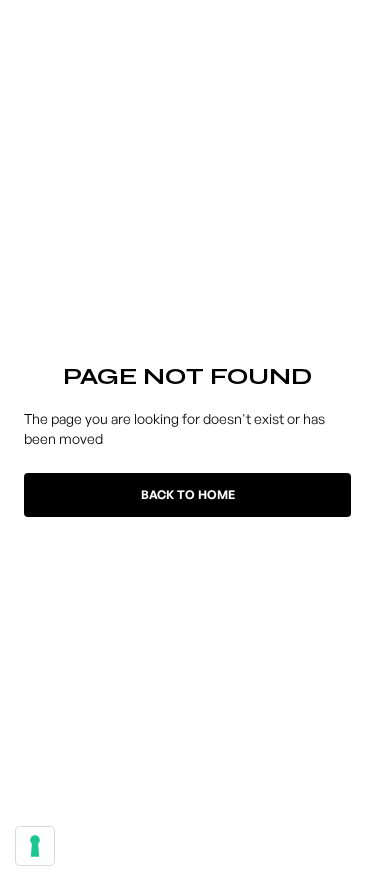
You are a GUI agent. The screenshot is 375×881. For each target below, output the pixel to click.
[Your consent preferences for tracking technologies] (35, 846)
